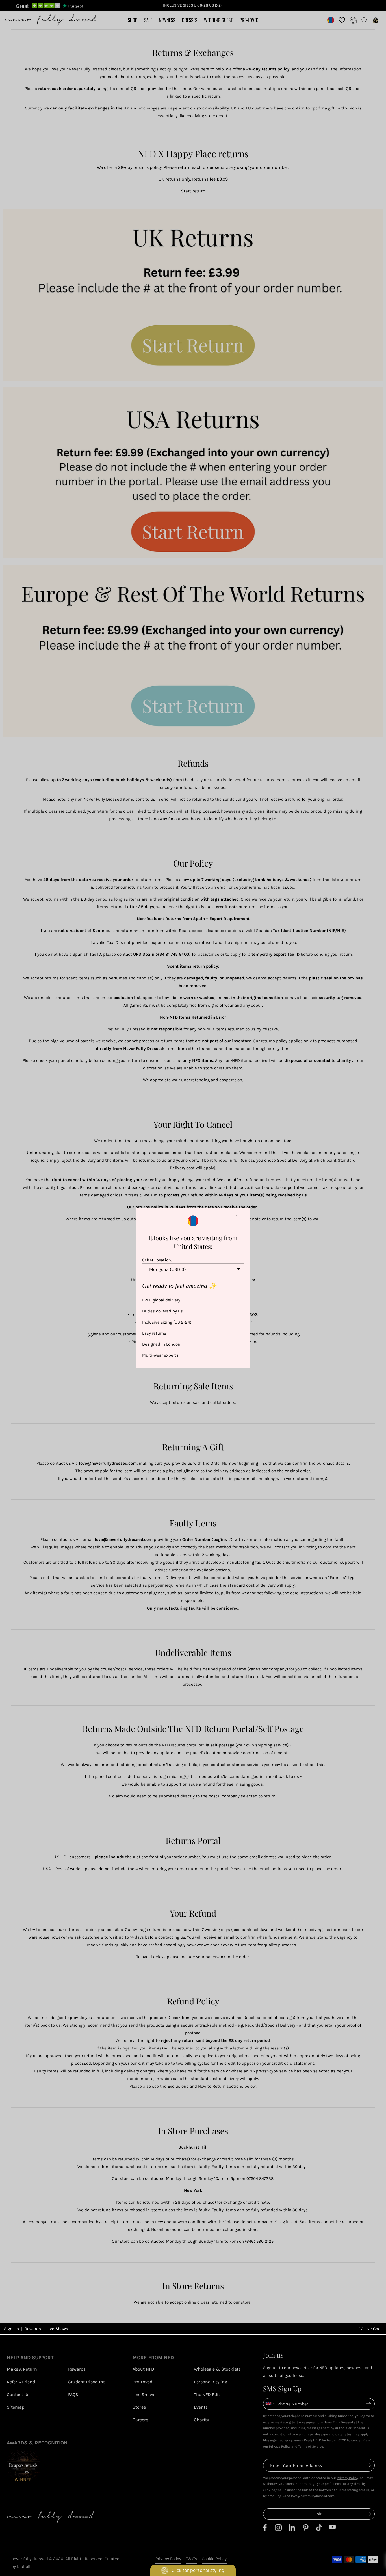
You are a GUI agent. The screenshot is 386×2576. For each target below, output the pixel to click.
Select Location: (157, 1260)
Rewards (33, 2329)
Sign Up (11, 2329)
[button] (239, 1218)
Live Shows (57, 2329)
